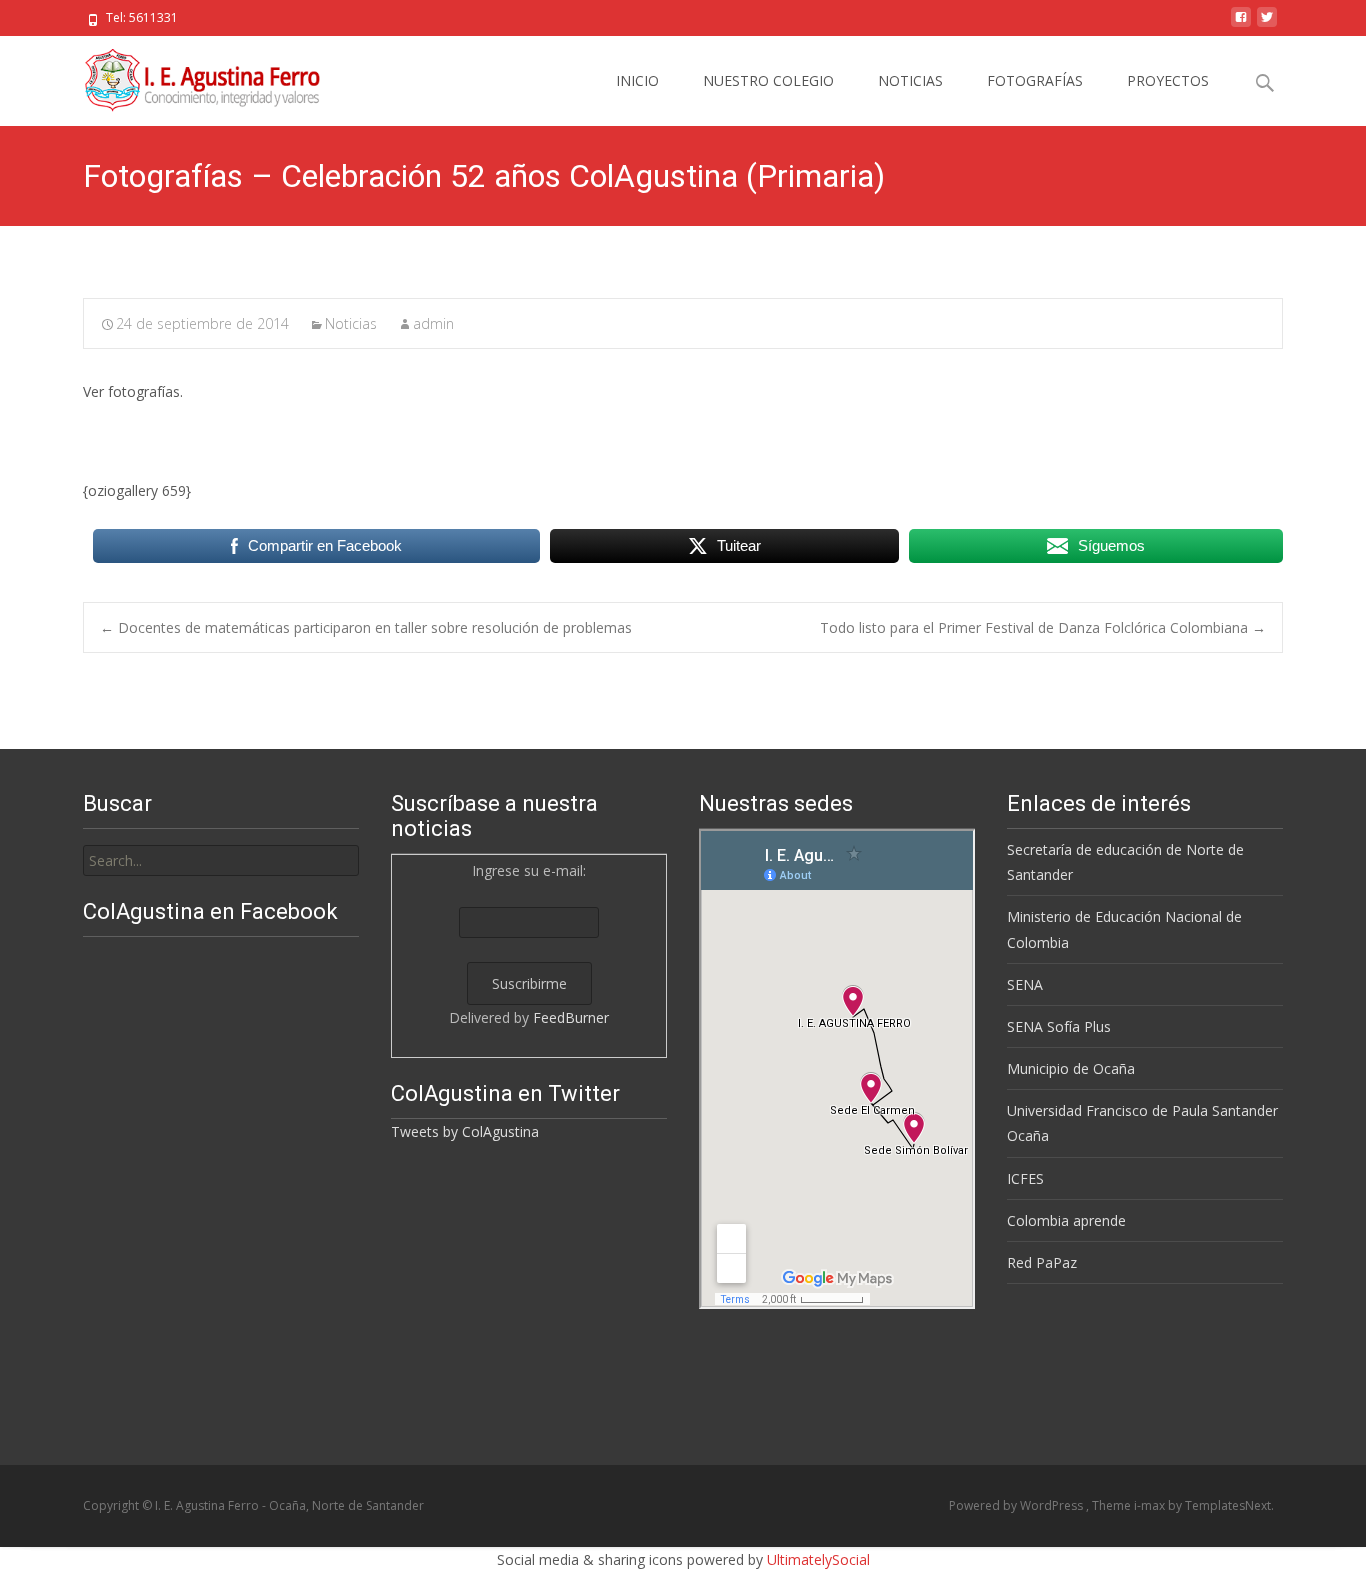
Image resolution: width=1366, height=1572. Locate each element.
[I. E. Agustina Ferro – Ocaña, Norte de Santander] (185, 76)
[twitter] (1267, 24)
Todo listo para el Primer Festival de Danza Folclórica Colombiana (1043, 627)
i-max (1151, 1505)
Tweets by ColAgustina (465, 1131)
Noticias (351, 323)
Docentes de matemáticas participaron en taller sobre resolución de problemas (366, 627)
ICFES (1025, 1178)
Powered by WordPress (1017, 1505)
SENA (1025, 984)
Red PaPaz (1042, 1262)
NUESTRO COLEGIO (768, 80)
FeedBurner (571, 1017)
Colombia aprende (1066, 1220)
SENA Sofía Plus (1059, 1026)
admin (433, 323)
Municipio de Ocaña (1071, 1068)
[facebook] (1241, 24)
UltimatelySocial (818, 1559)
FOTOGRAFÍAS (1035, 80)
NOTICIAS (910, 80)
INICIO (637, 80)
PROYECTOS (1168, 80)
